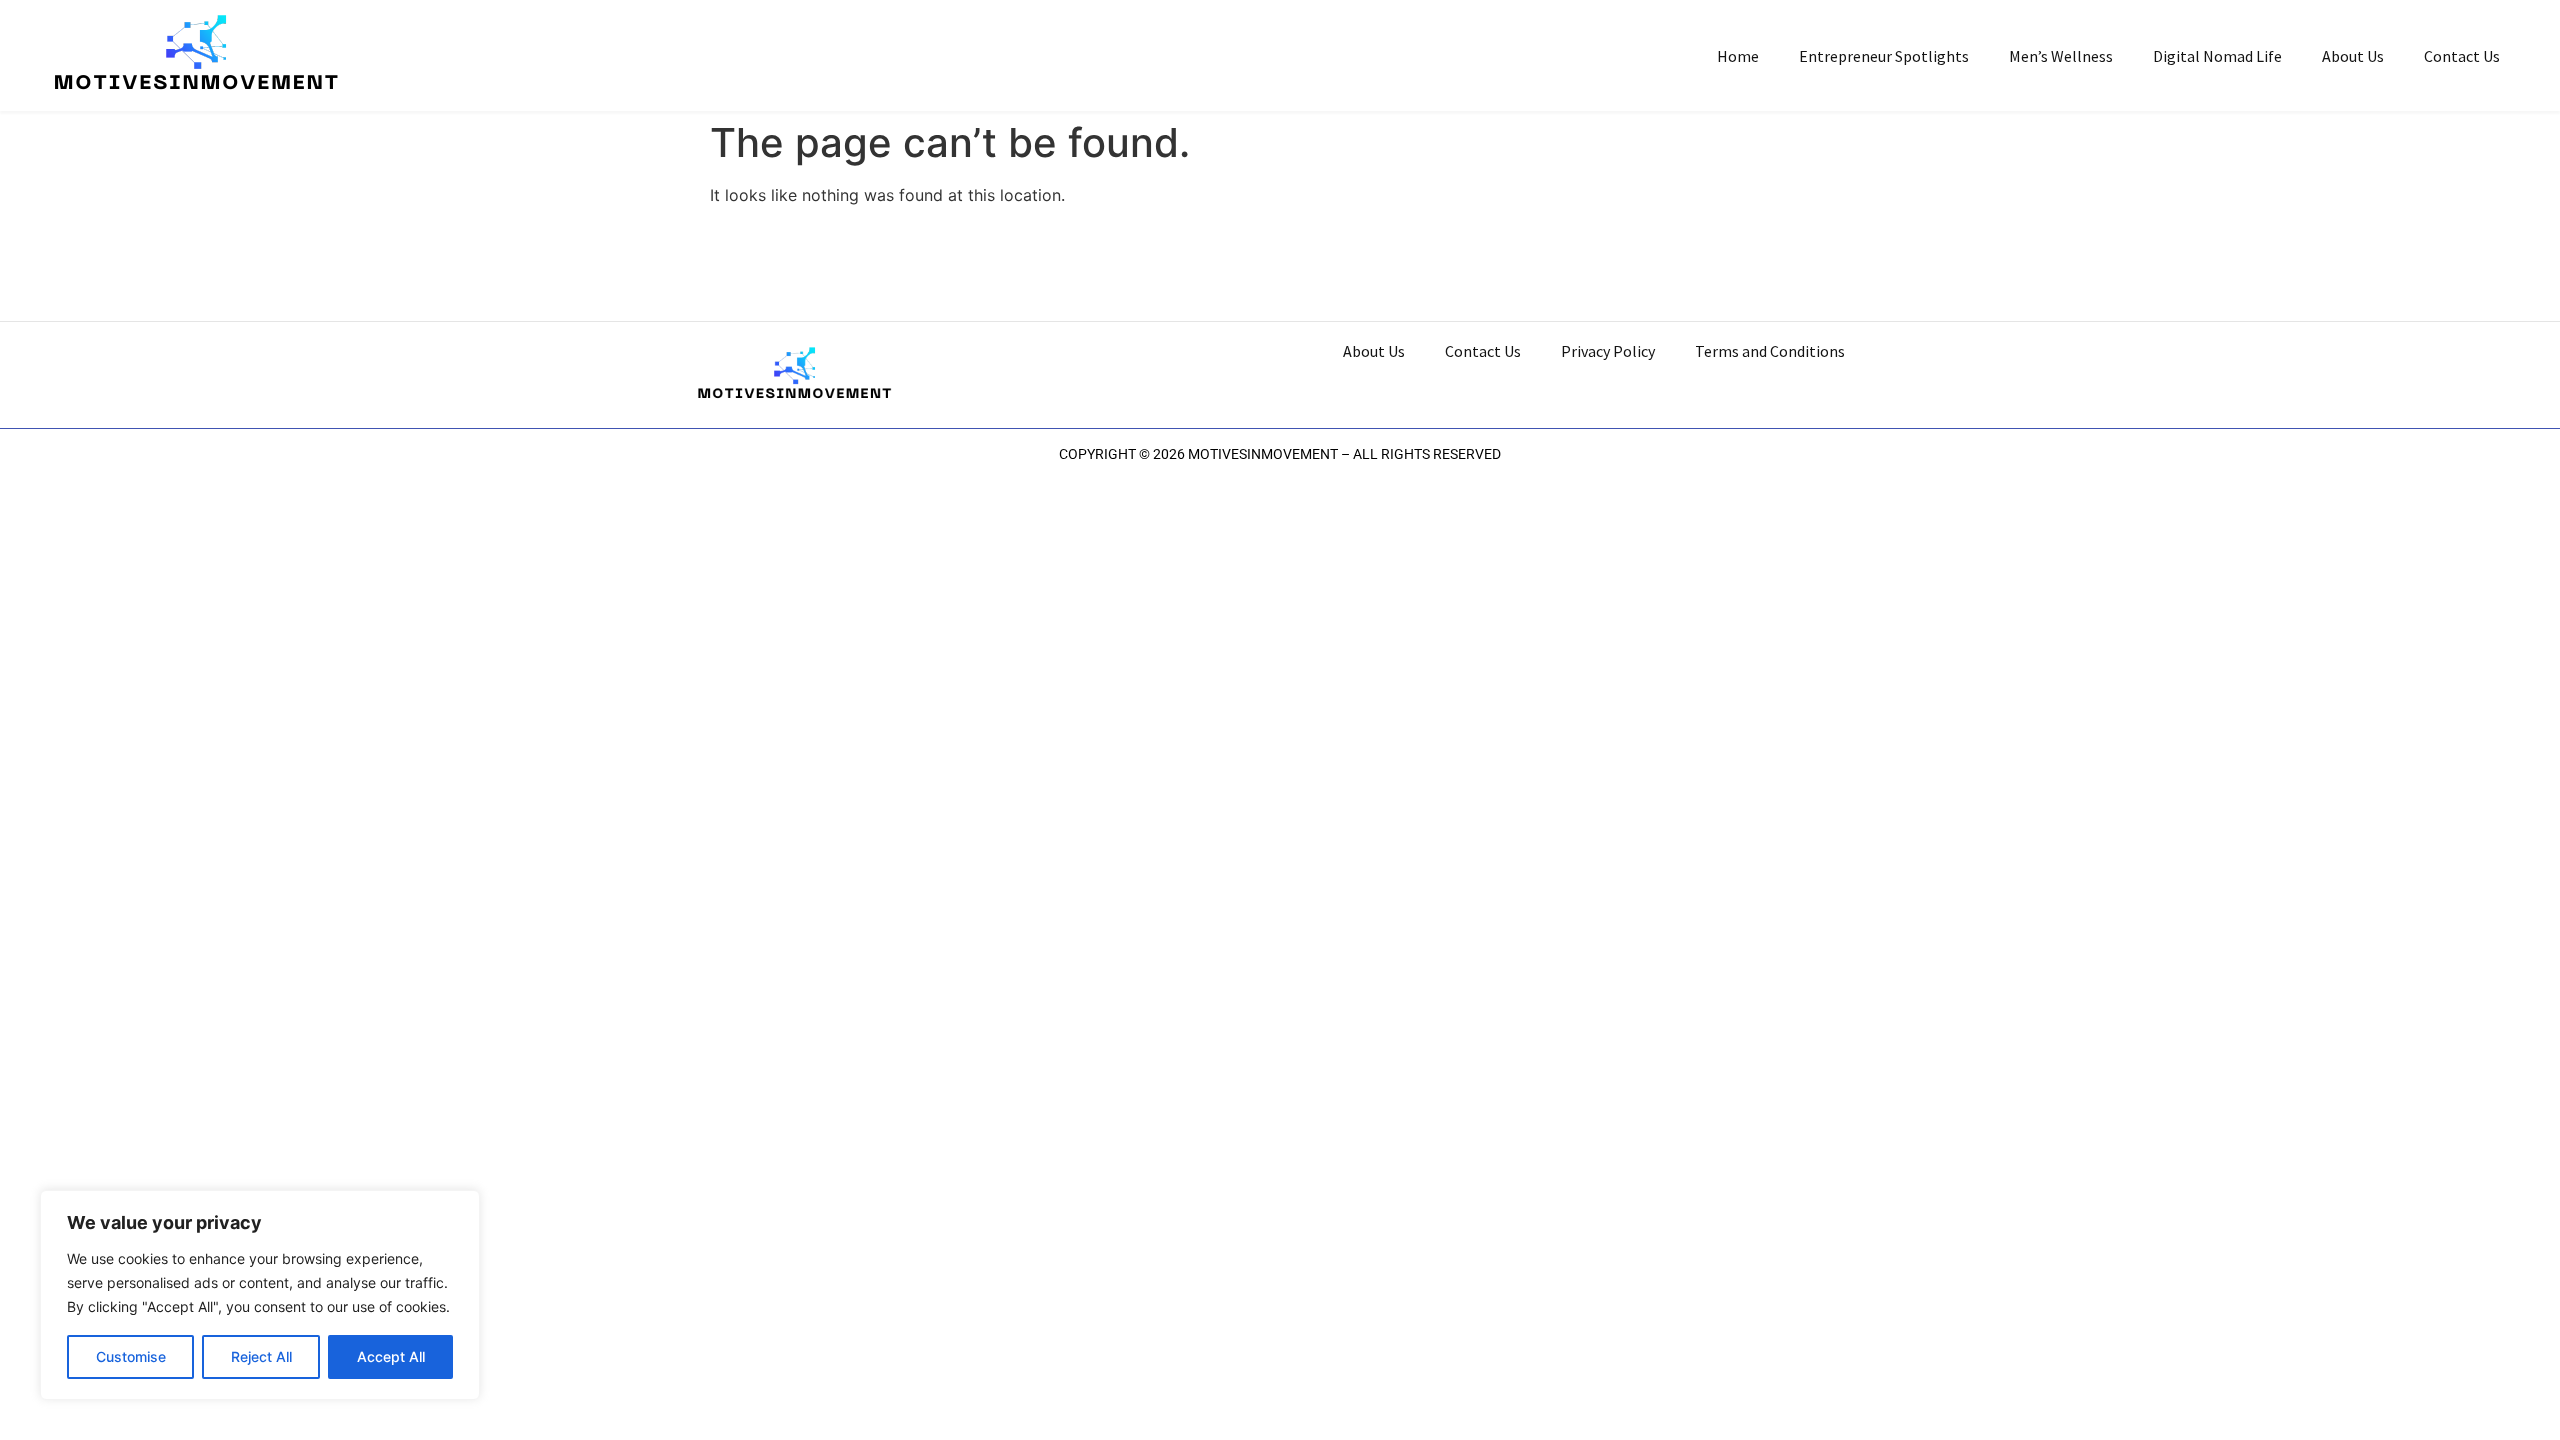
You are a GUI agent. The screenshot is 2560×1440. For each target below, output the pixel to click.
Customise (131, 1356)
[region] (260, 1295)
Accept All (391, 1356)
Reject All (261, 1356)
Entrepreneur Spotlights (1884, 56)
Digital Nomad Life (2217, 56)
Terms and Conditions (1770, 351)
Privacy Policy (1608, 351)
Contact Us (2462, 56)
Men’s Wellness (2061, 56)
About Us (2353, 56)
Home (1738, 56)
